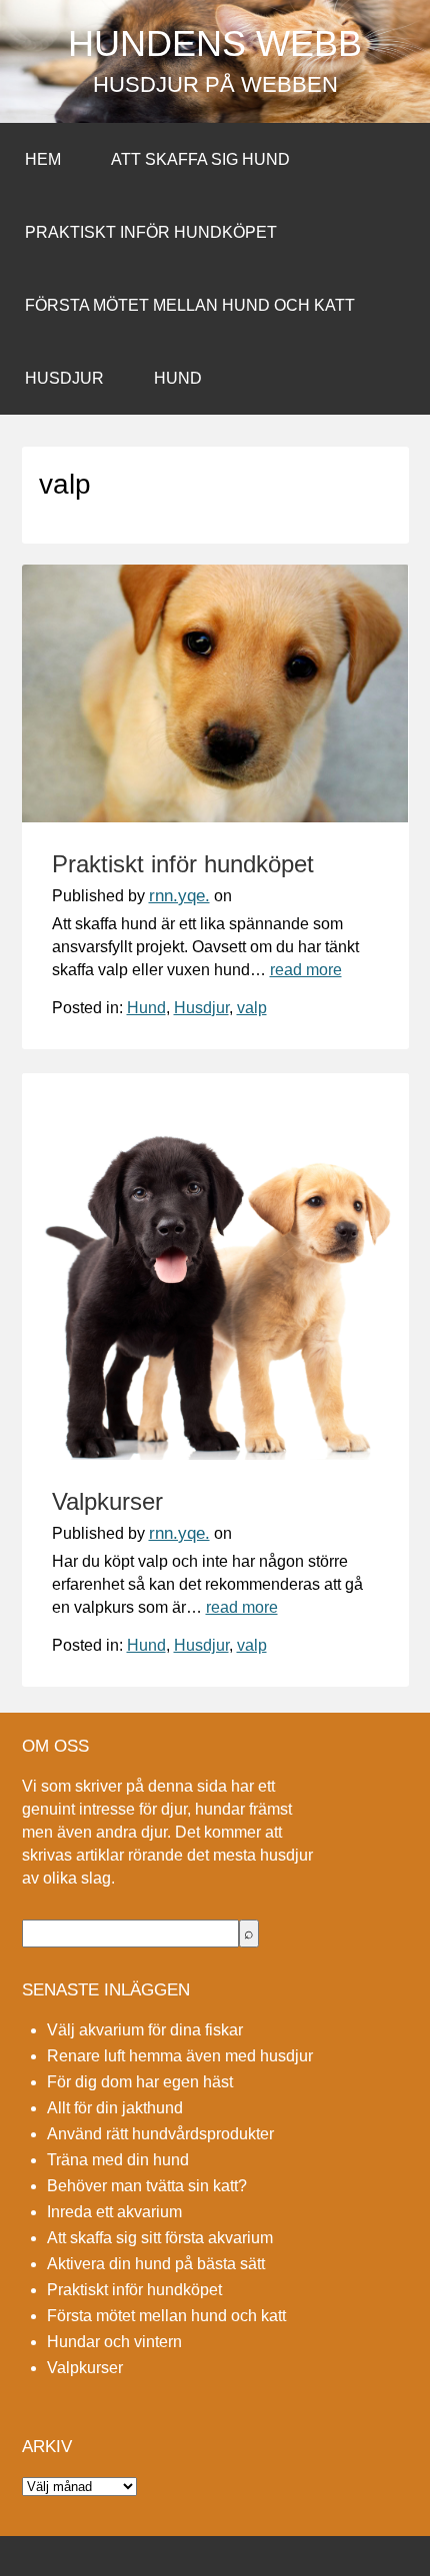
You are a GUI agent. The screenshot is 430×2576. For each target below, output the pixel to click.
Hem (43, 159)
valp (252, 1008)
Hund (178, 378)
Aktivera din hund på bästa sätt (156, 2264)
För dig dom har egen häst (140, 2082)
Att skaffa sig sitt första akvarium (160, 2238)
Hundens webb (215, 44)
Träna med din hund (118, 2160)
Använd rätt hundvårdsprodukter (160, 2134)
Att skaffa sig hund (200, 159)
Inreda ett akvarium (114, 2212)
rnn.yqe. (179, 896)
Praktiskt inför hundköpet (151, 232)
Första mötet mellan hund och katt (190, 305)
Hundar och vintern (114, 2342)
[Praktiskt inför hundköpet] (215, 817)
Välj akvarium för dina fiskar (145, 2030)
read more (306, 970)
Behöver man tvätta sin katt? (147, 2186)
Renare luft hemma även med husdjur (180, 2056)
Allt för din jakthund (115, 2108)
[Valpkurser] (215, 1454)
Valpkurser (107, 1501)
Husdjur (64, 378)
